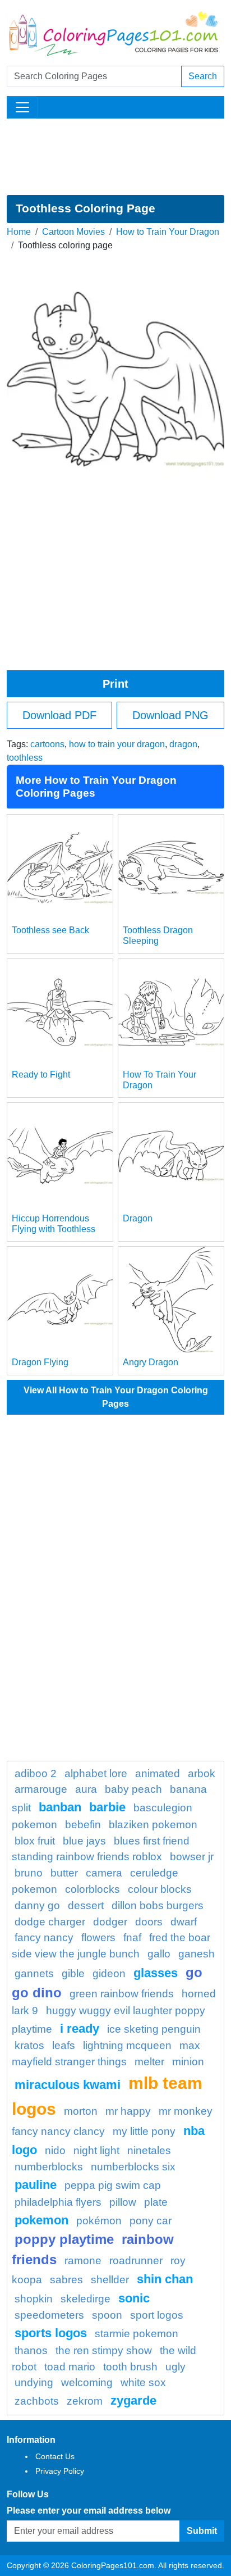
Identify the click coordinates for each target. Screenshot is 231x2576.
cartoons (47, 744)
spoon (107, 2315)
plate (156, 2202)
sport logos (157, 2315)
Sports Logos (51, 2333)
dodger (110, 1922)
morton (81, 2111)
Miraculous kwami (68, 2085)
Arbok (202, 1773)
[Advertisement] (115, 157)
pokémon (99, 2221)
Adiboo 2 (36, 1773)
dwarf (184, 1922)
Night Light (96, 2150)
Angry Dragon (151, 1362)
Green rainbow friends (122, 1994)
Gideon (109, 1973)
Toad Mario (70, 2367)
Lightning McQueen (127, 2045)
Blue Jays (84, 1841)
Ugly (175, 2367)
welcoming (87, 2382)
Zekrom (85, 2401)
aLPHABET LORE (96, 1773)
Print (115, 684)
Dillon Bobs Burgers (158, 1905)
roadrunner (136, 2261)
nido (55, 2150)
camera (104, 1873)
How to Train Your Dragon (168, 232)
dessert (86, 1905)
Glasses (156, 1973)
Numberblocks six (133, 2167)
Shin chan (165, 2279)
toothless (25, 758)
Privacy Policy (60, 2471)
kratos (29, 2045)
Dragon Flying (40, 1362)
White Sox (143, 2382)
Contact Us (55, 2456)
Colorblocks (93, 1889)
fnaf (132, 1937)
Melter (149, 2062)
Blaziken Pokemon (153, 1825)
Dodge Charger (50, 1922)
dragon (183, 744)
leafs (64, 2045)
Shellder (110, 2280)
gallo (159, 1954)
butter (64, 1873)
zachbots (37, 2401)
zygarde (133, 2400)
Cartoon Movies (73, 232)
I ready (80, 2028)
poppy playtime (64, 2239)
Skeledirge (86, 2299)
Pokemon (41, 2220)
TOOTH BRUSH (130, 2367)
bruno (29, 1873)
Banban (60, 1807)
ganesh (197, 1954)
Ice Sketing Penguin (154, 2029)
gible (73, 1973)
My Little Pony (144, 2131)
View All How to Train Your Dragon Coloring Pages (116, 1397)
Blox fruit (35, 1841)
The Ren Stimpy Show (104, 2350)
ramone (83, 2261)
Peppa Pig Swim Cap (113, 2185)
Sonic (134, 2298)
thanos (31, 2350)
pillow (123, 2202)
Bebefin (83, 1825)
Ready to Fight (41, 1075)
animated (158, 1773)
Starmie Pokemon (137, 2334)
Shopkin (34, 2299)
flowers (98, 1937)
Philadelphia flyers (58, 2202)
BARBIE (107, 1807)
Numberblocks (49, 2167)
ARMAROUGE (41, 1789)
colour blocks (160, 1889)
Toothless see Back (50, 930)
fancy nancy (44, 1937)
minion (188, 2062)
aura (86, 1789)
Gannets (34, 1973)
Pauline (36, 2185)
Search (203, 76)
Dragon (138, 1218)
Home (19, 232)
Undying (34, 2382)
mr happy (128, 2111)
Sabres (66, 2280)
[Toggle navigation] (22, 107)
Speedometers (49, 2315)
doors (149, 1922)
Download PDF (59, 715)
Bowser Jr (192, 1857)
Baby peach (133, 1789)
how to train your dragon (117, 744)
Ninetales (149, 2150)
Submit (202, 2531)
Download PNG (170, 715)
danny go (37, 1905)
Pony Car (151, 2221)
